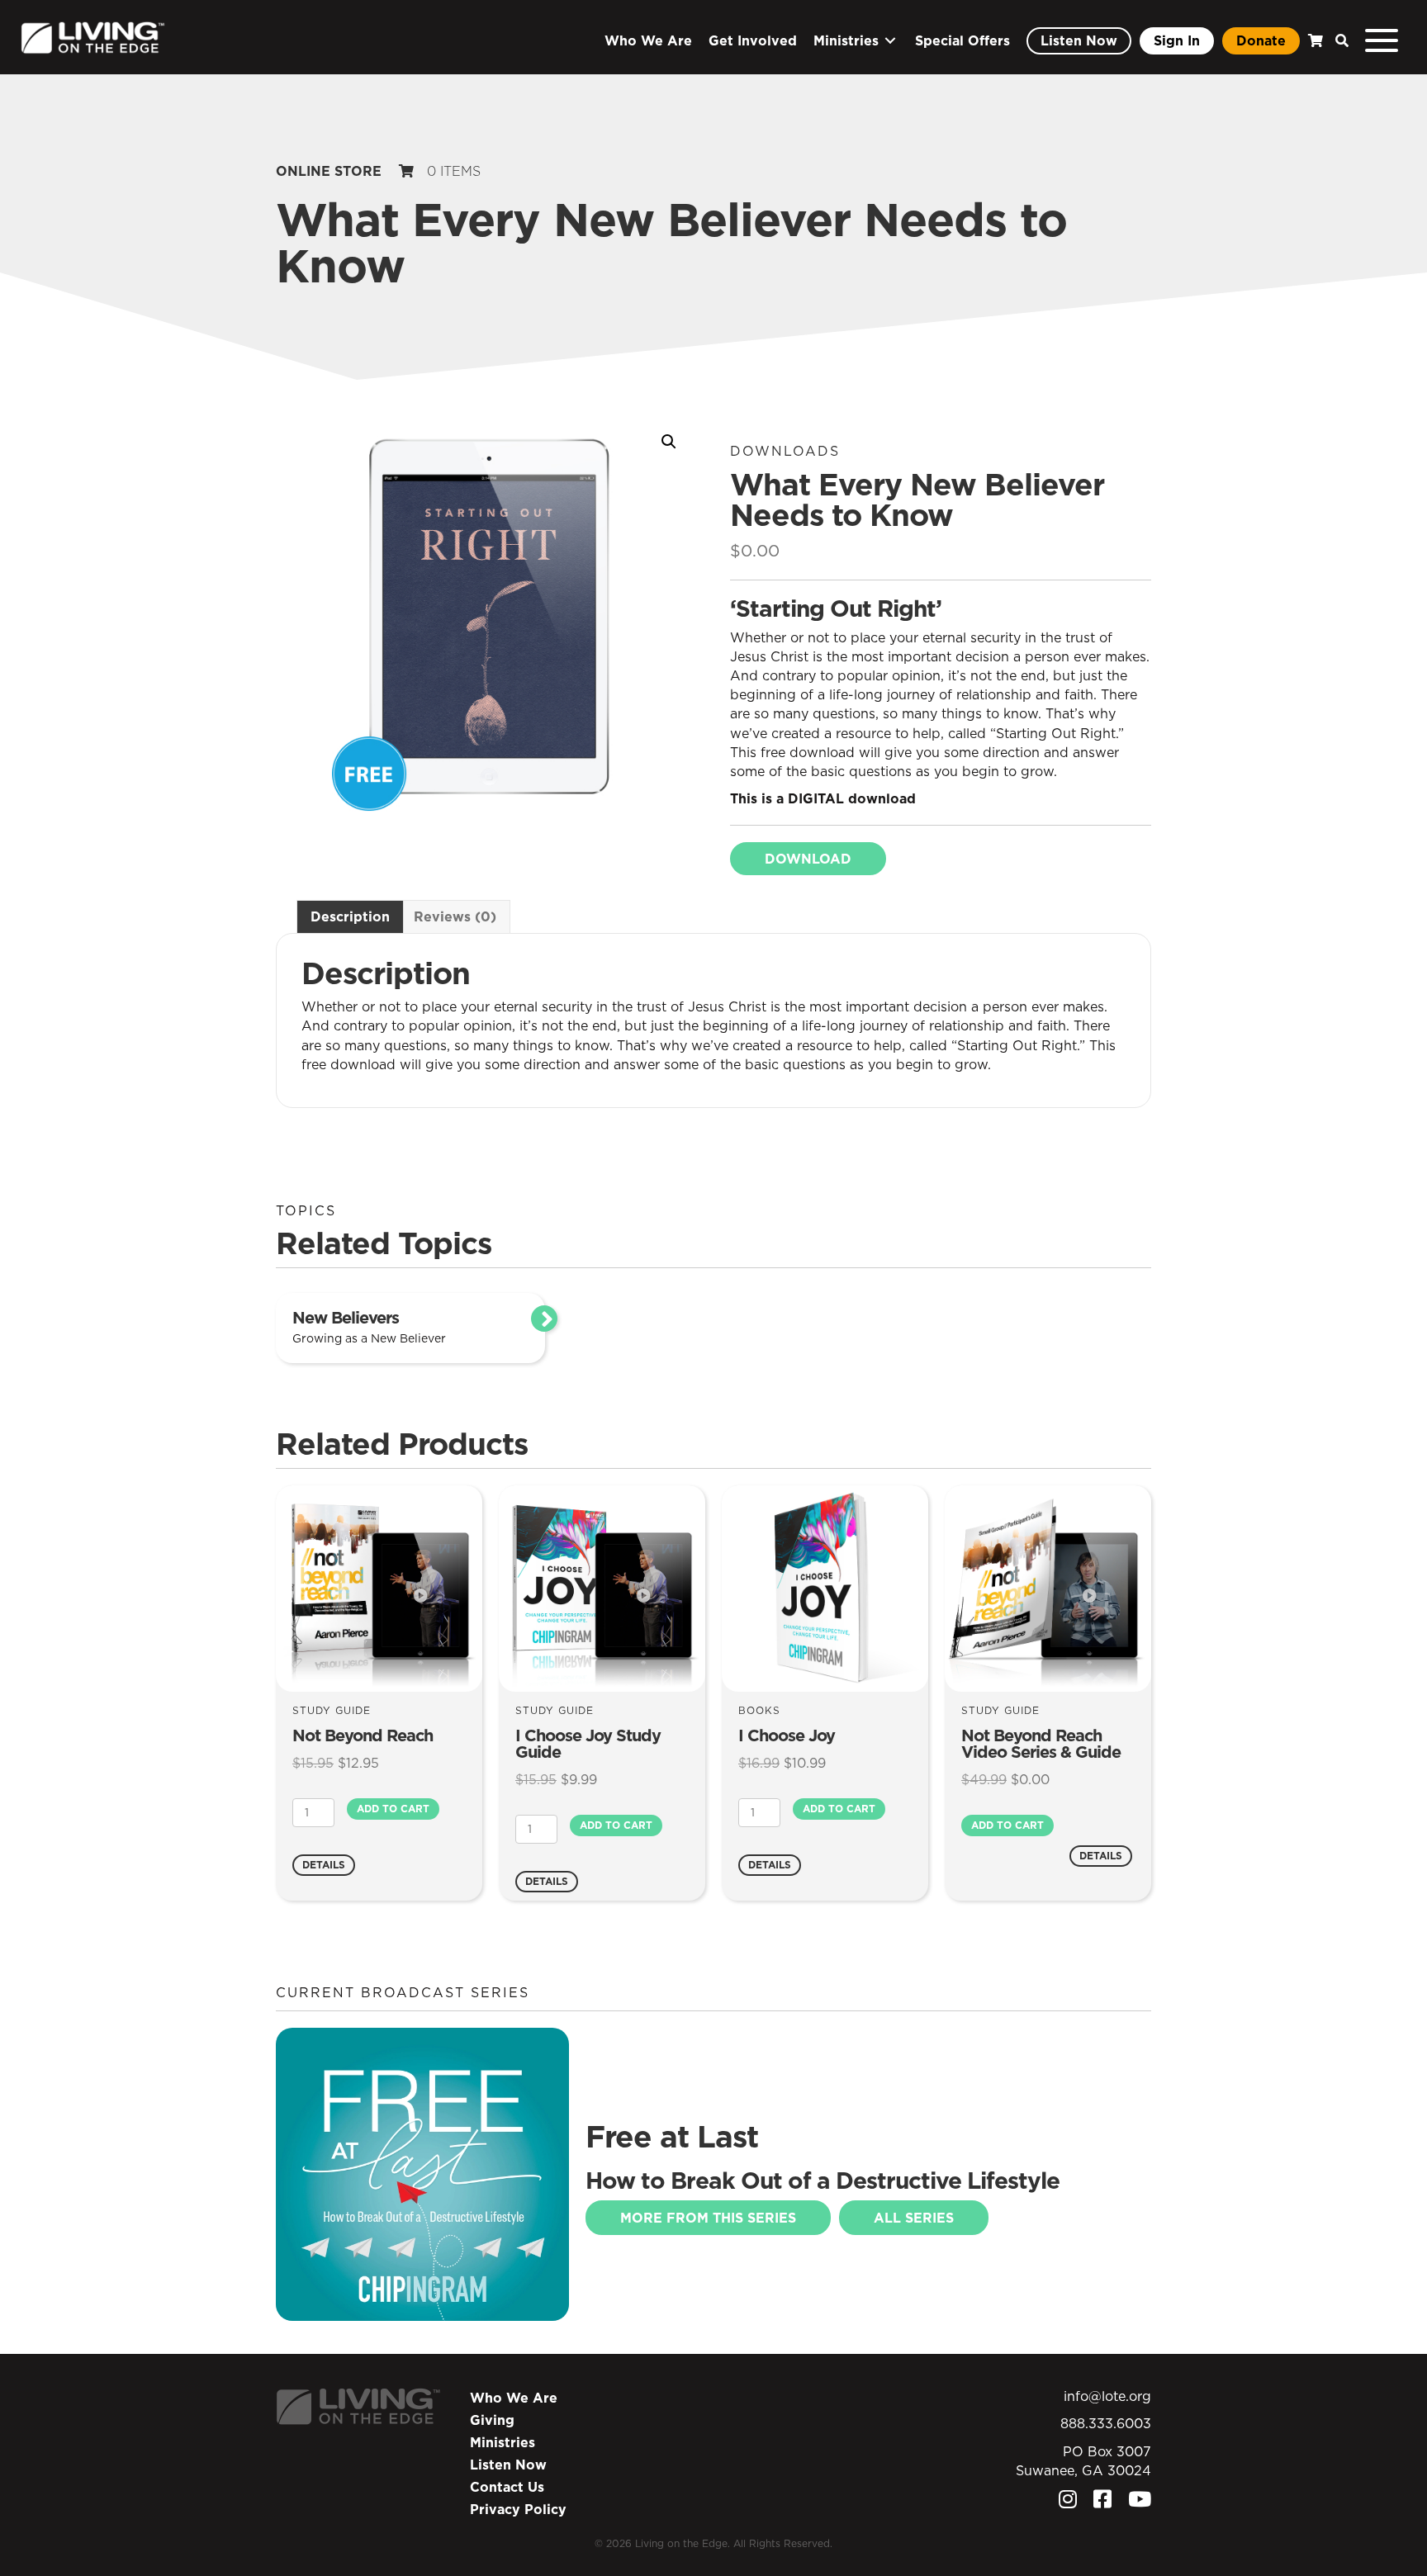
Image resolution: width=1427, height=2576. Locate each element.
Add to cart (393, 1809)
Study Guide (332, 1710)
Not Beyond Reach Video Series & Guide (1041, 1744)
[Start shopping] (1313, 41)
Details (324, 1865)
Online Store (329, 171)
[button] (1338, 41)
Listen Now (508, 2465)
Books (759, 1710)
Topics (306, 1210)
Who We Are (514, 2398)
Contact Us (507, 2487)
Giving (492, 2420)
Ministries (503, 2442)
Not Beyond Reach (363, 1735)
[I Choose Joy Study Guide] (602, 1588)
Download (808, 859)
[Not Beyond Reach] (379, 1588)
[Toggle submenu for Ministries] (890, 41)
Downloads (785, 451)
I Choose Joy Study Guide (588, 1744)
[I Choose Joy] (825, 1588)
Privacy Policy (518, 2509)
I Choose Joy (787, 1735)
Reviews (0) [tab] (455, 916)
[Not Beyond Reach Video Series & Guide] (1048, 1588)
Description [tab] (350, 916)
